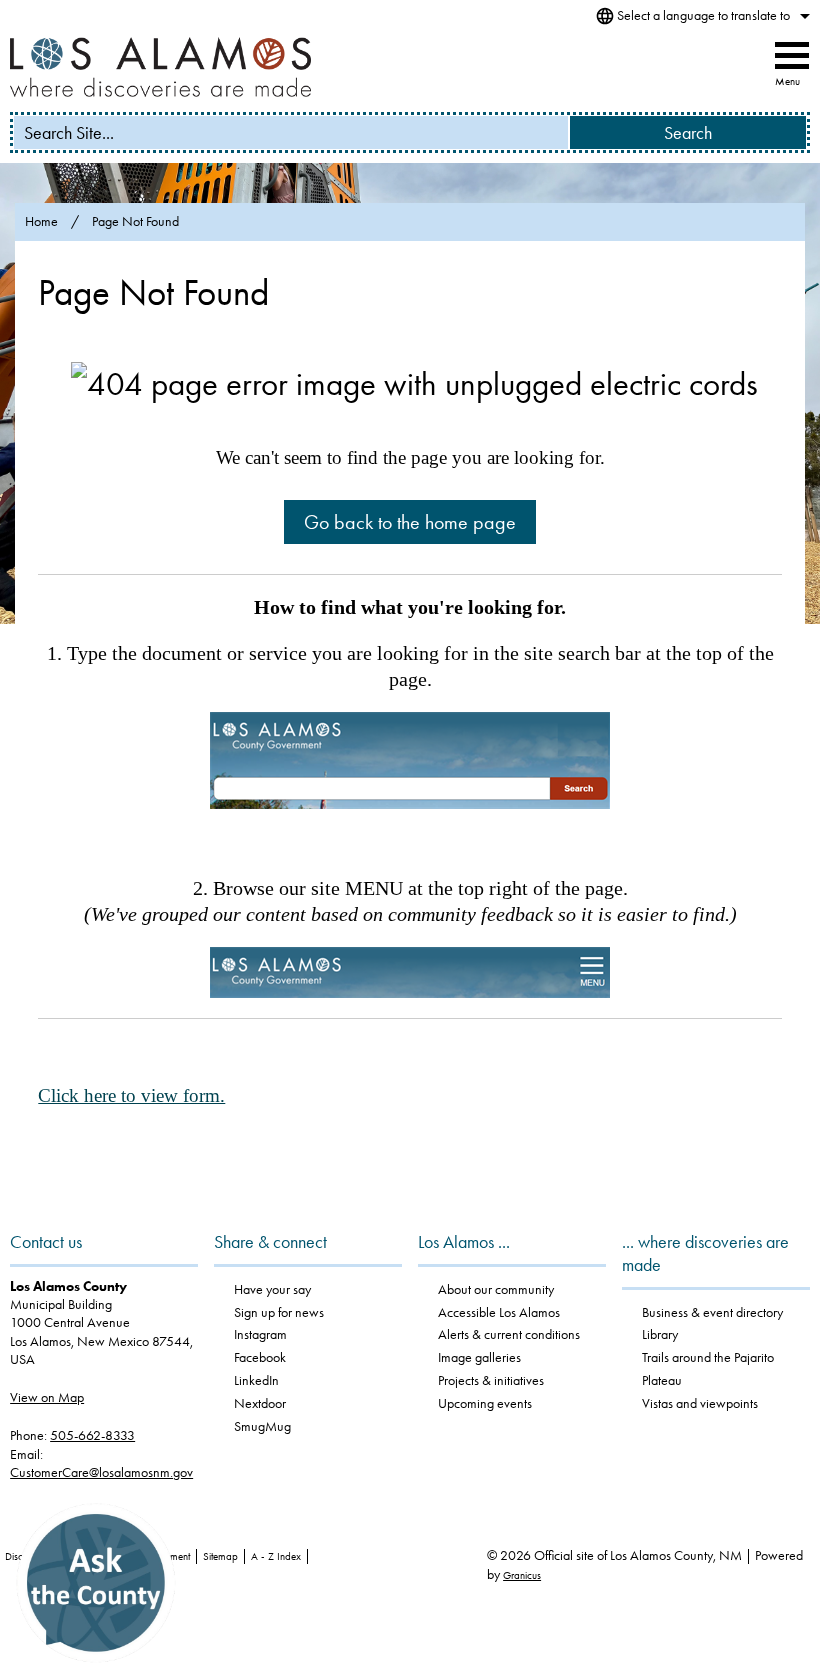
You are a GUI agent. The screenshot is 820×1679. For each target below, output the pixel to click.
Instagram (260, 1334)
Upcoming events (485, 1403)
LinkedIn (256, 1380)
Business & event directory (712, 1312)
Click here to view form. (131, 1095)
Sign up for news (279, 1312)
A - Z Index (276, 1556)
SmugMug (262, 1426)
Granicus (522, 1575)
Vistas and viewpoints (700, 1403)
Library (660, 1334)
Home (41, 221)
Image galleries (479, 1357)
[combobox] (700, 16)
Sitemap (220, 1556)
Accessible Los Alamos (499, 1312)
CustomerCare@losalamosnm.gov (101, 1472)
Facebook (260, 1357)
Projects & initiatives (491, 1380)
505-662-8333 (92, 1435)
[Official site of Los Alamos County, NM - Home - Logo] (160, 67)
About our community (496, 1289)
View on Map (47, 1397)
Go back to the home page (410, 522)
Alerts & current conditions (509, 1334)
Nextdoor (260, 1403)
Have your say (272, 1289)
